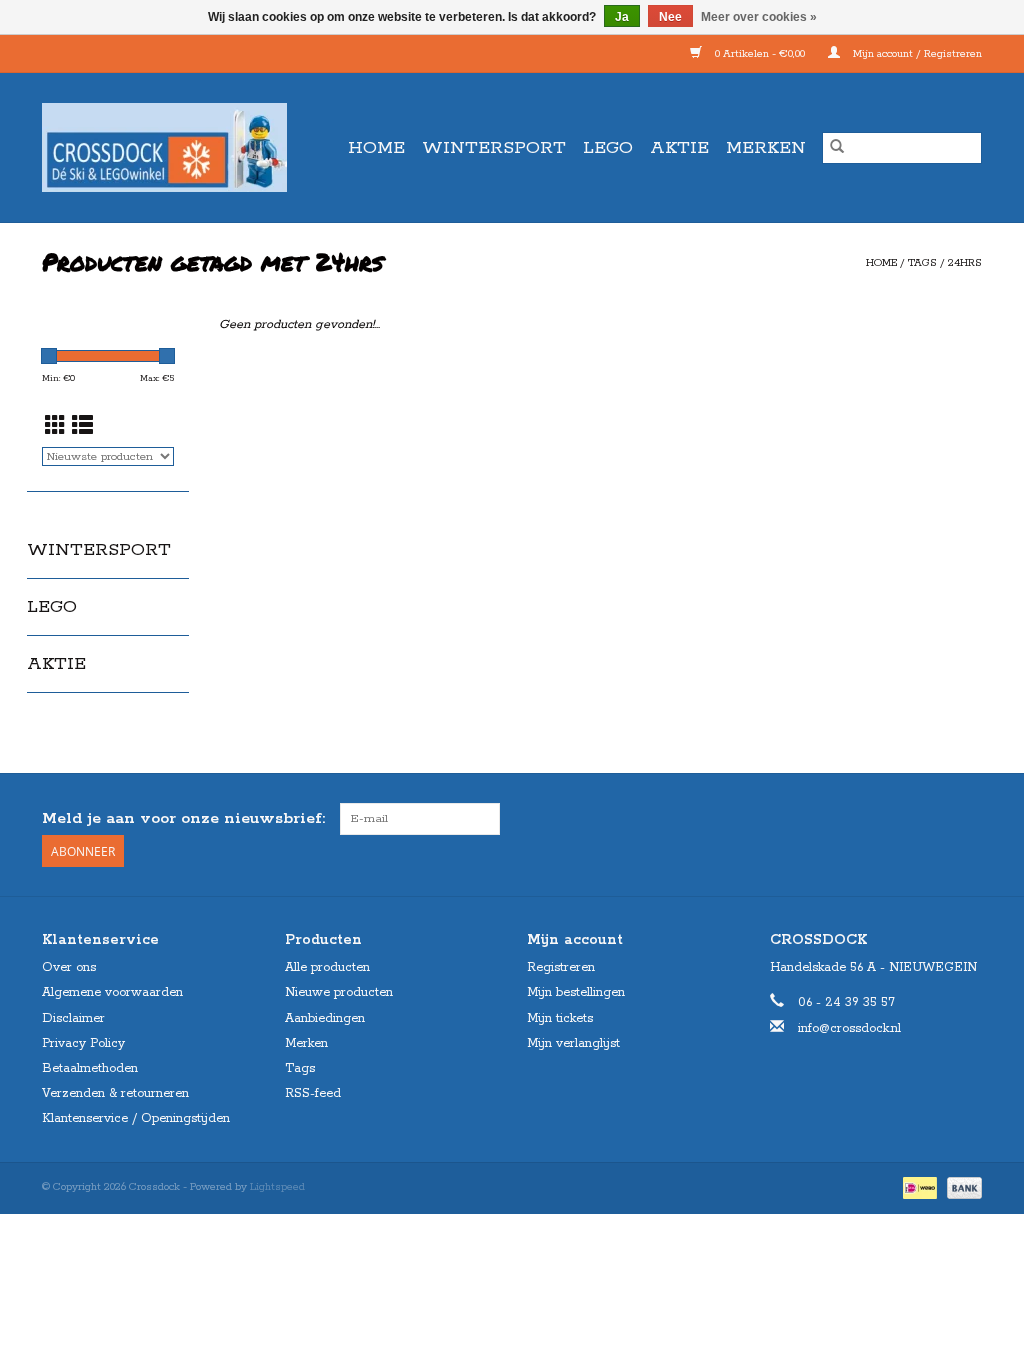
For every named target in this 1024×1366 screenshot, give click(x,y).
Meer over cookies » (759, 17)
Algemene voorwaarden (112, 992)
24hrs (965, 263)
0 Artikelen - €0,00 (760, 54)
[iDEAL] (918, 1187)
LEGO (608, 148)
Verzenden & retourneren (115, 1093)
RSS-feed (313, 1093)
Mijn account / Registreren (916, 54)
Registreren (561, 967)
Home (376, 148)
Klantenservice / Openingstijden (136, 1118)
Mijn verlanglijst (573, 1043)
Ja (622, 17)
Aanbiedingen (325, 1018)
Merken (766, 148)
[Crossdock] (172, 147)
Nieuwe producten (339, 992)
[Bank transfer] (961, 1187)
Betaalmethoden (90, 1068)
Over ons (69, 967)
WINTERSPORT (494, 148)
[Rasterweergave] (55, 428)
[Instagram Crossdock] (966, 819)
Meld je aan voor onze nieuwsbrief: (183, 818)
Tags (922, 263)
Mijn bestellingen (576, 992)
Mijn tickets (560, 1018)
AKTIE (679, 148)
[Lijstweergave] (82, 428)
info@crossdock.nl (849, 1028)
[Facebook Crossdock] (930, 819)
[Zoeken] (837, 148)
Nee (670, 17)
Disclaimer (73, 1018)
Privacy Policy (83, 1043)
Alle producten (327, 967)
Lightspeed (277, 1187)
